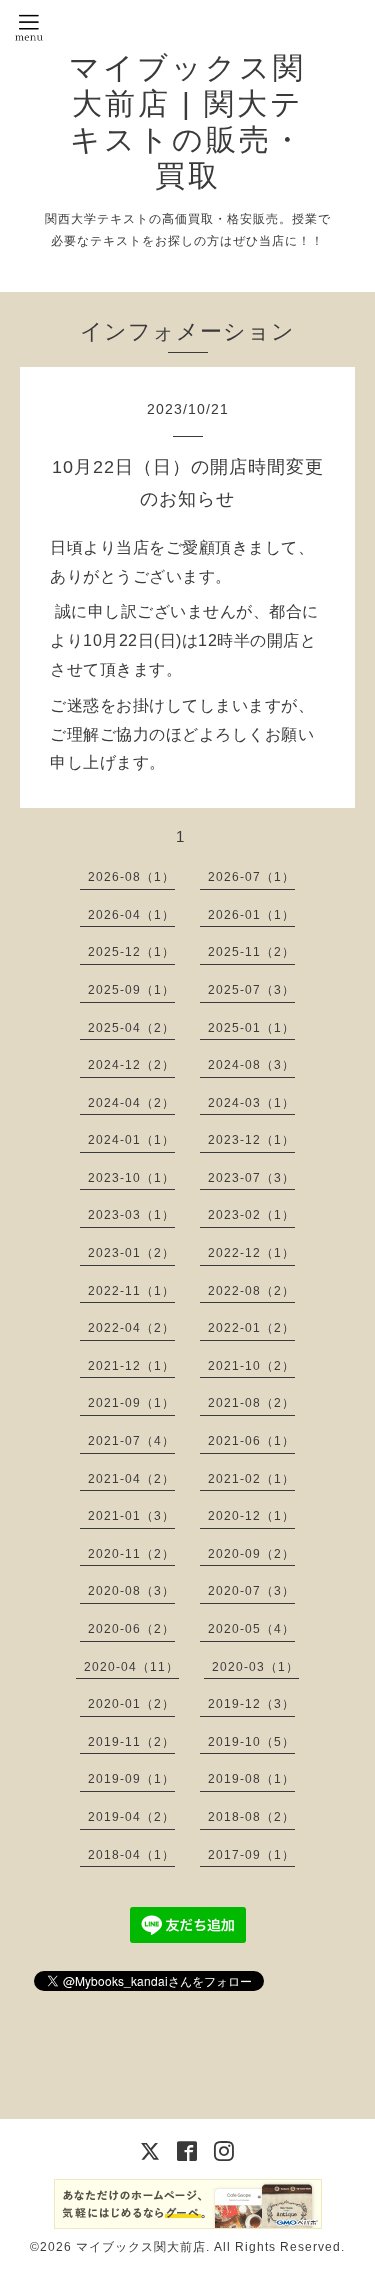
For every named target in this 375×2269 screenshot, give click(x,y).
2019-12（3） (251, 1704)
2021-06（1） (251, 1441)
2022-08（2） (251, 1291)
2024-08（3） (251, 1065)
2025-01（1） (251, 1028)
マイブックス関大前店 (141, 2247)
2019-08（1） (251, 1779)
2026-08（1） (131, 877)
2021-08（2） (251, 1403)
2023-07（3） (251, 1178)
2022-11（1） (131, 1291)
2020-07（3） (251, 1591)
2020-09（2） (251, 1554)
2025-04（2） (131, 1028)
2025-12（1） (131, 952)
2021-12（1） (131, 1366)
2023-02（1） (251, 1215)
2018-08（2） (251, 1817)
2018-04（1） (131, 1855)
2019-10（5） (251, 1742)
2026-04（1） (131, 915)
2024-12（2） (131, 1065)
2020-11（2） (131, 1554)
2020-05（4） (251, 1629)
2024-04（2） (131, 1103)
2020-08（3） (131, 1591)
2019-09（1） (131, 1779)
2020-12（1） (251, 1516)
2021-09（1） (131, 1403)
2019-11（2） (131, 1742)
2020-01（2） (131, 1704)
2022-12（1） (251, 1253)
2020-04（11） (131, 1667)
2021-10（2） (251, 1366)
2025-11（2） (251, 952)
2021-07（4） (131, 1441)
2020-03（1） (255, 1667)
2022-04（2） (131, 1328)
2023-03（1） (131, 1215)
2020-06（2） (131, 1629)
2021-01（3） (131, 1516)
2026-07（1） (251, 877)
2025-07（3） (251, 990)
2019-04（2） (131, 1817)
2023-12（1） (251, 1140)
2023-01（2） (131, 1253)
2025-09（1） (131, 990)
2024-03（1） (251, 1103)
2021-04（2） (131, 1479)
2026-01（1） (251, 915)
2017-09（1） (251, 1855)
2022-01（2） (251, 1328)
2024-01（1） (131, 1140)
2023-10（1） (131, 1178)
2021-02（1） (251, 1479)
